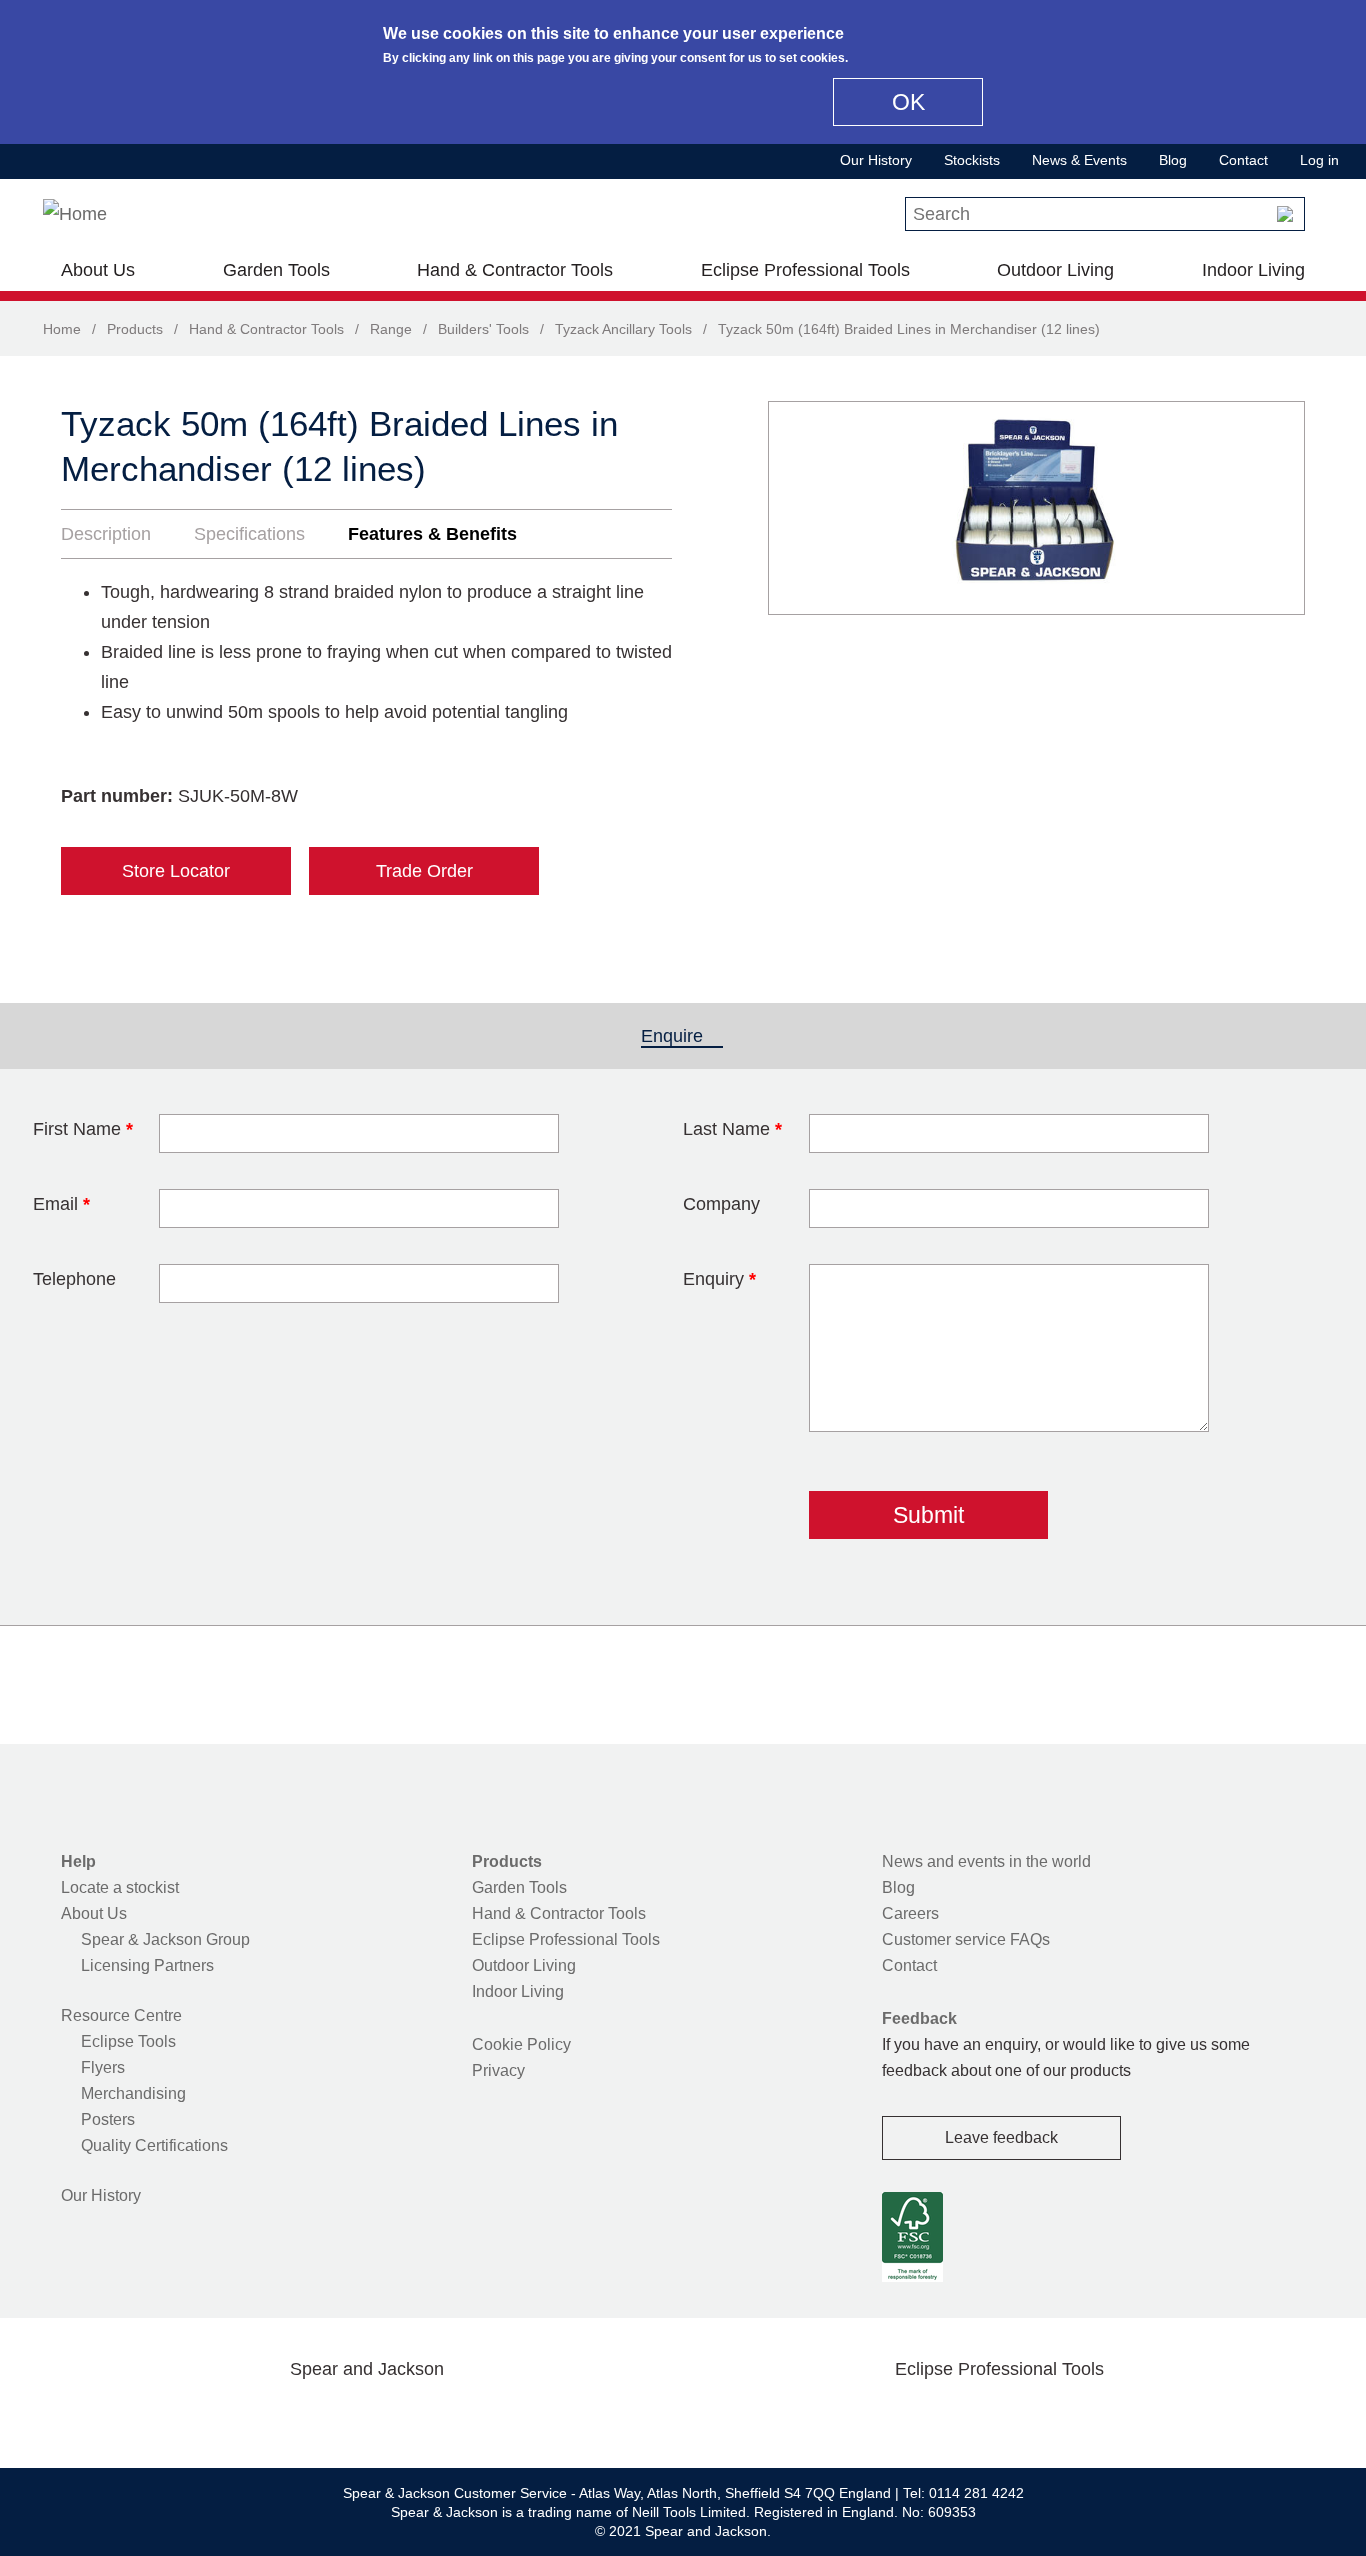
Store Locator (176, 871)
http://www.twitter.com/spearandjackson (271, 2416)
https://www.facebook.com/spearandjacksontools (208, 2416)
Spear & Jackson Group (165, 1939)
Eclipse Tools (128, 2041)
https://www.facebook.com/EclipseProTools (904, 2416)
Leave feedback (1001, 2137)
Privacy (498, 2070)
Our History (876, 160)
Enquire (682, 1036)
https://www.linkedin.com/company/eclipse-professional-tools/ (1095, 2416)
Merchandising (133, 2093)
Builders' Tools (483, 329)
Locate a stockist (120, 1887)
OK (908, 102)
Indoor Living (1253, 270)
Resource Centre (121, 2015)
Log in (1319, 160)
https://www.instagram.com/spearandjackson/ (335, 2416)
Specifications (249, 534)
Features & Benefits (432, 534)
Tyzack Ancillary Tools (623, 329)
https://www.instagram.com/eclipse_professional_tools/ (1031, 2416)
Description (106, 534)
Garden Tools (276, 270)
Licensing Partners (147, 1965)
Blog (1173, 160)
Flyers (103, 2067)
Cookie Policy (521, 2044)
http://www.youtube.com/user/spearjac (462, 2416)
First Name (83, 1129)
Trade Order (424, 871)
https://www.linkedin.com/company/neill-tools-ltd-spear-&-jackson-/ (399, 2416)
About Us (98, 270)
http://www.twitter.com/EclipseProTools (967, 2416)
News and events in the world (986, 1861)
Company (721, 1204)
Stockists (972, 160)
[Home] (75, 214)
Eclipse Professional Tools (805, 270)
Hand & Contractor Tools (515, 270)
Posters (108, 2119)
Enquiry (719, 1279)
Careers (910, 1913)
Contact (1243, 160)
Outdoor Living (1055, 270)
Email (61, 1204)
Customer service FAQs (966, 1939)
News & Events (1079, 160)
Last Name (732, 1129)
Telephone (74, 1279)
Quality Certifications (154, 2145)
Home (62, 329)
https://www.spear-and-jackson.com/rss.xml (526, 2416)
